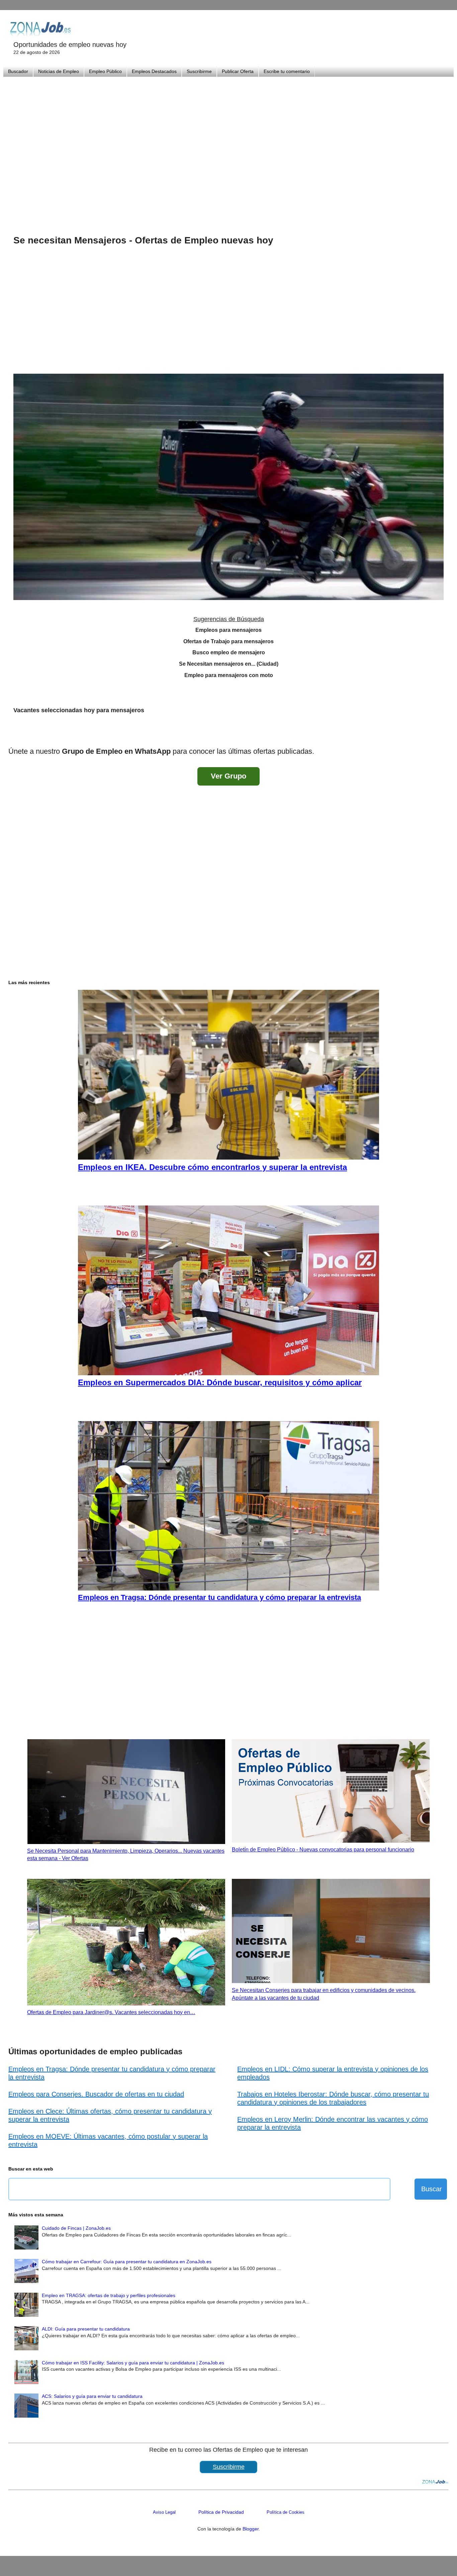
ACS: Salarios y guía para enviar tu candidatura (92, 2396)
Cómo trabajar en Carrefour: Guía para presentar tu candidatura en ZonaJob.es (127, 2262)
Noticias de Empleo (59, 71)
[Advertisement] (229, 147)
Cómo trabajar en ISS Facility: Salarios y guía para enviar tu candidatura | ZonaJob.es (133, 2363)
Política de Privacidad (221, 2512)
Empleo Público (105, 71)
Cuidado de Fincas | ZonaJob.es (76, 2228)
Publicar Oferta (238, 71)
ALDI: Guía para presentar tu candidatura (86, 2329)
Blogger (251, 2529)
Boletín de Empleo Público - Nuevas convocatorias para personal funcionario (323, 1850)
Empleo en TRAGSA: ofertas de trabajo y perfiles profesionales (109, 2295)
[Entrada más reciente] (15, 734)
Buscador (18, 71)
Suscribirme (199, 71)
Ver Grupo (229, 776)
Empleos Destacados (154, 71)
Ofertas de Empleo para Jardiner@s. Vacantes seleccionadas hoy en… (111, 2012)
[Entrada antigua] (442, 734)
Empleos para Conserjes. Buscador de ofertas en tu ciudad (96, 2094)
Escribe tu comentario (287, 71)
